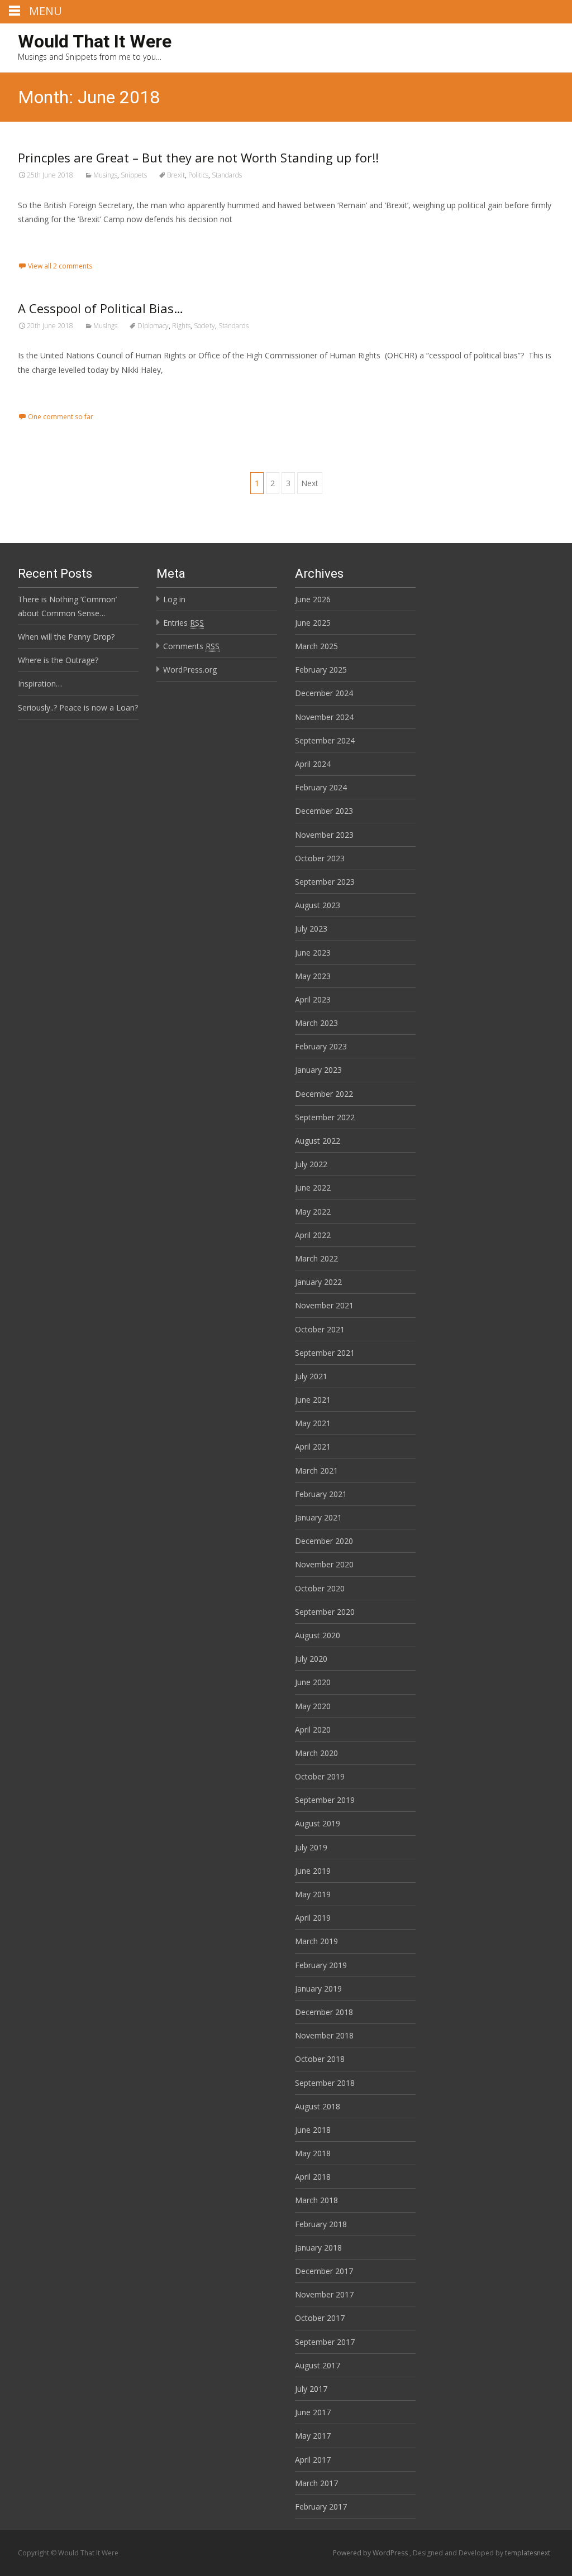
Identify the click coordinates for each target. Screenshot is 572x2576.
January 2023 (318, 1070)
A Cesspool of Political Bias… (101, 308)
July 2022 (311, 1164)
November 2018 (324, 2035)
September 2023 (325, 882)
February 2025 (321, 670)
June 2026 (313, 599)
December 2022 (324, 1094)
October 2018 (320, 2059)
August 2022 (318, 1141)
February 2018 (321, 2224)
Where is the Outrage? (58, 660)
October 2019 (320, 1776)
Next (310, 483)
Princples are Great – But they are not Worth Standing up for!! (198, 157)
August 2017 (318, 2365)
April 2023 (313, 999)
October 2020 (320, 1588)
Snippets (134, 175)
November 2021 (324, 1305)
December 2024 (324, 693)
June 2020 (313, 1682)
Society (204, 326)
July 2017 (311, 2389)
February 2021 (321, 1494)
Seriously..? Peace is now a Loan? (78, 707)
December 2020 (324, 1541)
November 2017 (324, 2294)
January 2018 (318, 2248)
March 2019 (316, 1941)
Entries (183, 623)
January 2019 (318, 1989)
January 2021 (318, 1517)
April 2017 (313, 2460)
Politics (198, 175)
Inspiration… (40, 683)
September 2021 (325, 1353)
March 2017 (316, 2483)
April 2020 (313, 1730)
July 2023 (311, 929)
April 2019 (313, 1918)
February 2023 (321, 1046)
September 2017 (325, 2342)
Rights (181, 326)
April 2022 (313, 1235)
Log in (174, 599)
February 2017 (321, 2507)
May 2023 (313, 976)
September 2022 (325, 1117)
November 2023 (324, 835)
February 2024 (321, 787)
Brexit (176, 175)
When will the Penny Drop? (66, 637)
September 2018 (325, 2083)
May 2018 (313, 2153)
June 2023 (313, 953)
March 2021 (316, 1471)
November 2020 (324, 1564)
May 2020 (313, 1706)
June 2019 (313, 1871)
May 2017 (313, 2436)
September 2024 (325, 740)
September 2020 (325, 1612)
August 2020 (318, 1635)
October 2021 (320, 1329)
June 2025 (313, 623)
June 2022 (313, 1188)
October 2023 (320, 858)
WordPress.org (190, 670)
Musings (105, 175)
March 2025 (316, 646)
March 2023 (316, 1023)
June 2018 (313, 2130)
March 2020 (316, 1753)
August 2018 (318, 2106)
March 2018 (316, 2200)
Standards (227, 175)
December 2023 (324, 811)
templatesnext (528, 2553)
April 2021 (313, 1447)
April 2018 (313, 2177)
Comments (191, 646)
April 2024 (313, 764)
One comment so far (61, 417)
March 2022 (316, 1258)
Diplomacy (153, 326)
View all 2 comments (60, 266)
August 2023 (318, 905)
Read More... (43, 253)
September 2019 (325, 1800)
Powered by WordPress (371, 2553)
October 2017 (320, 2318)
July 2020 (311, 1659)
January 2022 (318, 1282)
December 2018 (324, 2012)
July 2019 (311, 1847)
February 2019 (321, 1965)
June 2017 (313, 2412)
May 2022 (313, 1212)
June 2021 (313, 1400)
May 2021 (313, 1423)
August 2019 (318, 1823)
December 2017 (324, 2271)
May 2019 (313, 1894)
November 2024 (324, 717)
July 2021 (311, 1376)
